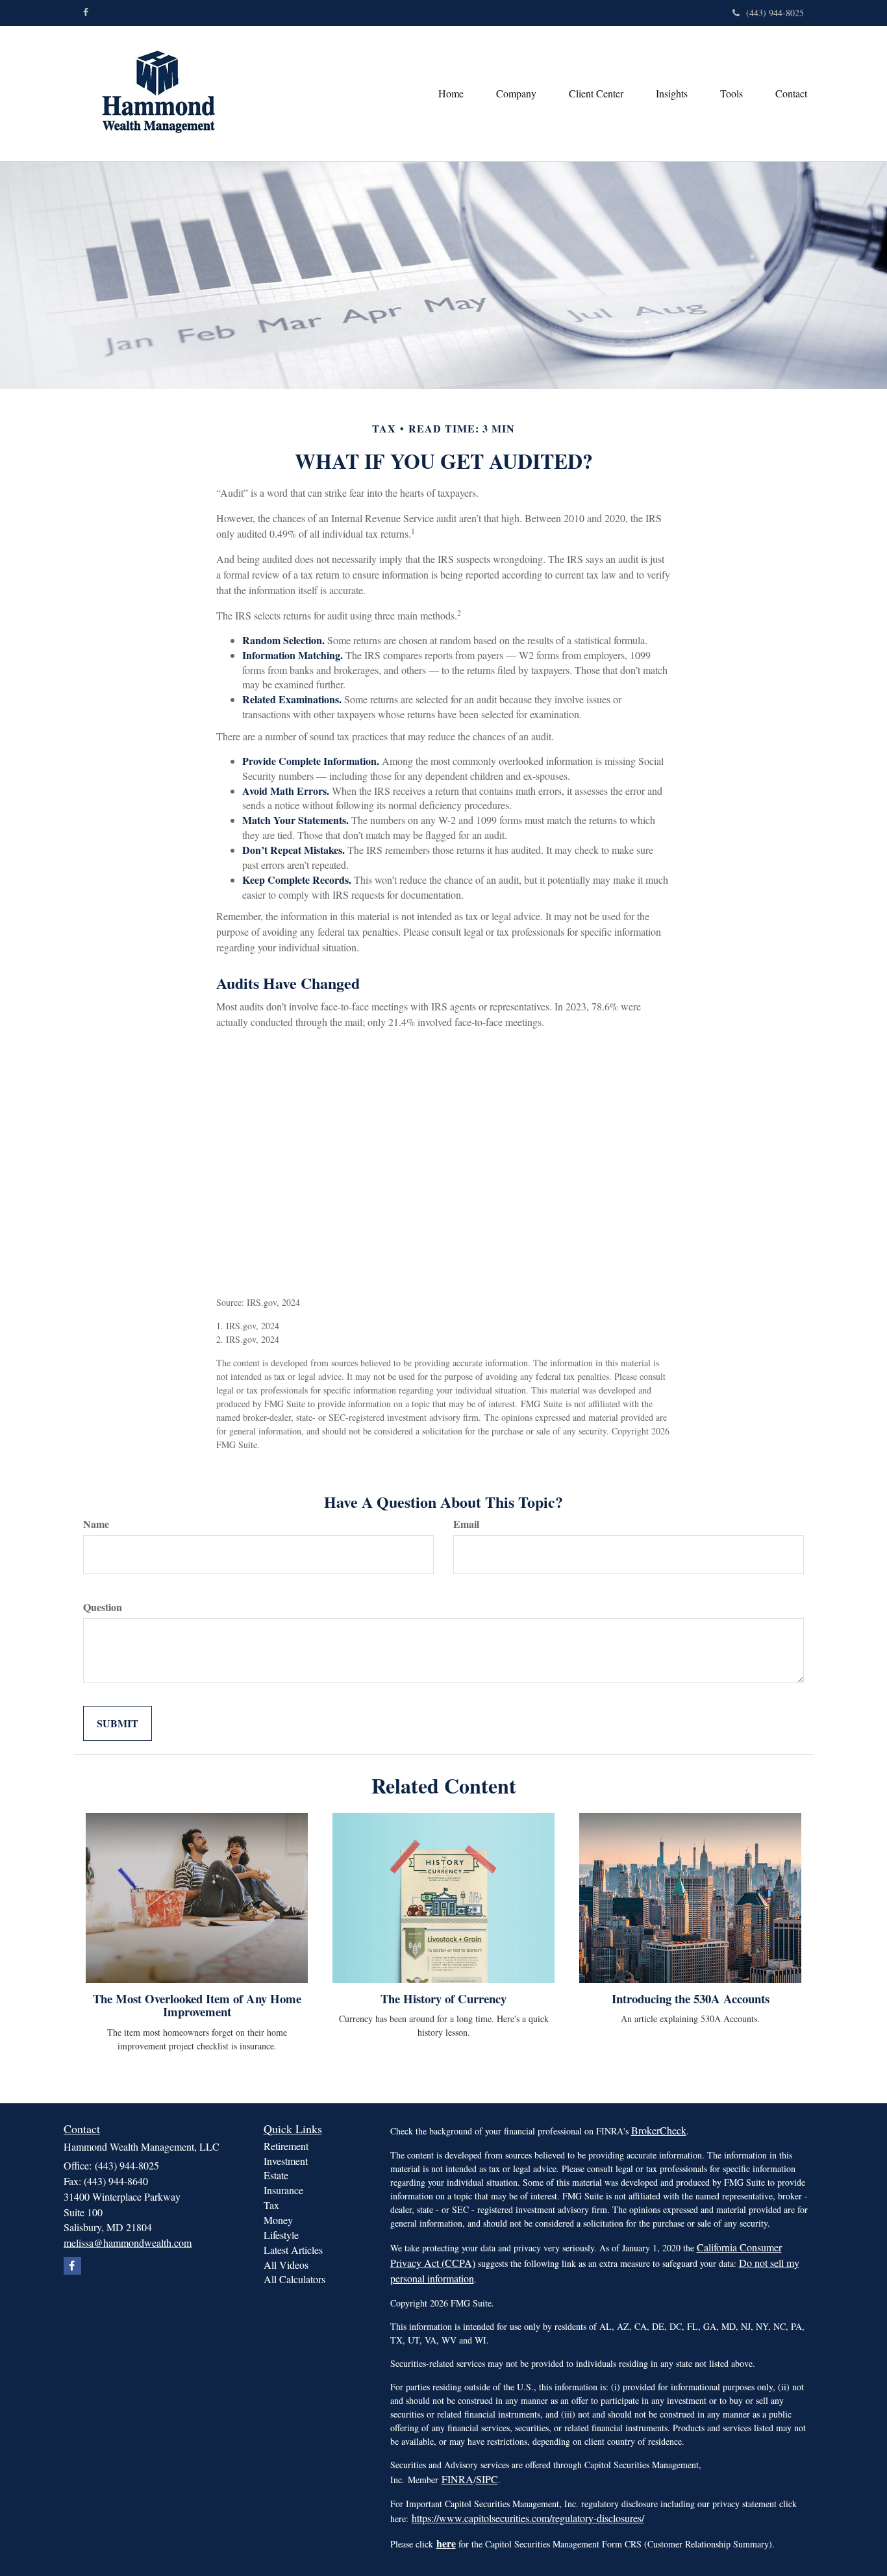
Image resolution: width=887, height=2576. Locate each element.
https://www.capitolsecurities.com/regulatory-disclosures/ (528, 2518)
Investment (286, 2161)
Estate (276, 2175)
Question (103, 1607)
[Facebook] (86, 12)
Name (96, 1524)
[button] (516, 94)
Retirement (286, 2146)
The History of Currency (443, 1998)
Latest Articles (293, 2250)
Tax (271, 2205)
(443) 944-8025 (775, 13)
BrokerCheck (659, 2130)
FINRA (457, 2479)
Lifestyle (281, 2235)
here (446, 2543)
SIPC (487, 2479)
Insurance (283, 2190)
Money (278, 2220)
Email (466, 1524)
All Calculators (294, 2279)
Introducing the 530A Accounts (691, 1998)
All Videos (286, 2265)
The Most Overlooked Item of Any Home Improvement (197, 2005)
